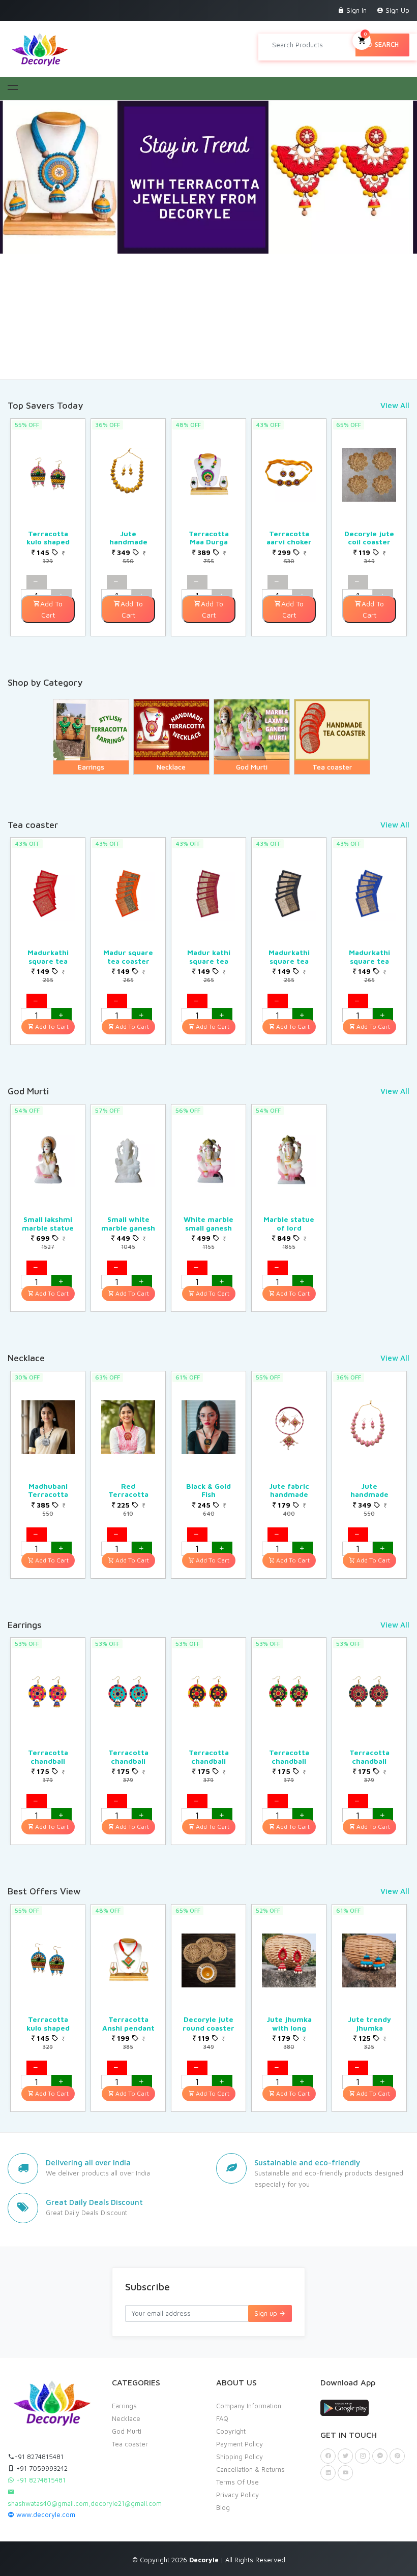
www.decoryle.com (45, 2514)
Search (386, 44)
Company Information (249, 2406)
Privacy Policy (237, 2495)
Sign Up (396, 10)
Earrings (124, 2406)
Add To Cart (51, 609)
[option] (48, 527)
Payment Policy (240, 2444)
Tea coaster (130, 2444)
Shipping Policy (240, 2457)
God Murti (127, 2431)
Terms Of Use (237, 2482)
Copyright (231, 2431)
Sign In (355, 10)
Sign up (267, 2313)
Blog (223, 2507)
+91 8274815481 (39, 2457)
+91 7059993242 (41, 2468)
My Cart (365, 34)
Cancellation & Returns (250, 2469)
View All (395, 405)
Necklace (126, 2418)
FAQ (222, 2418)
